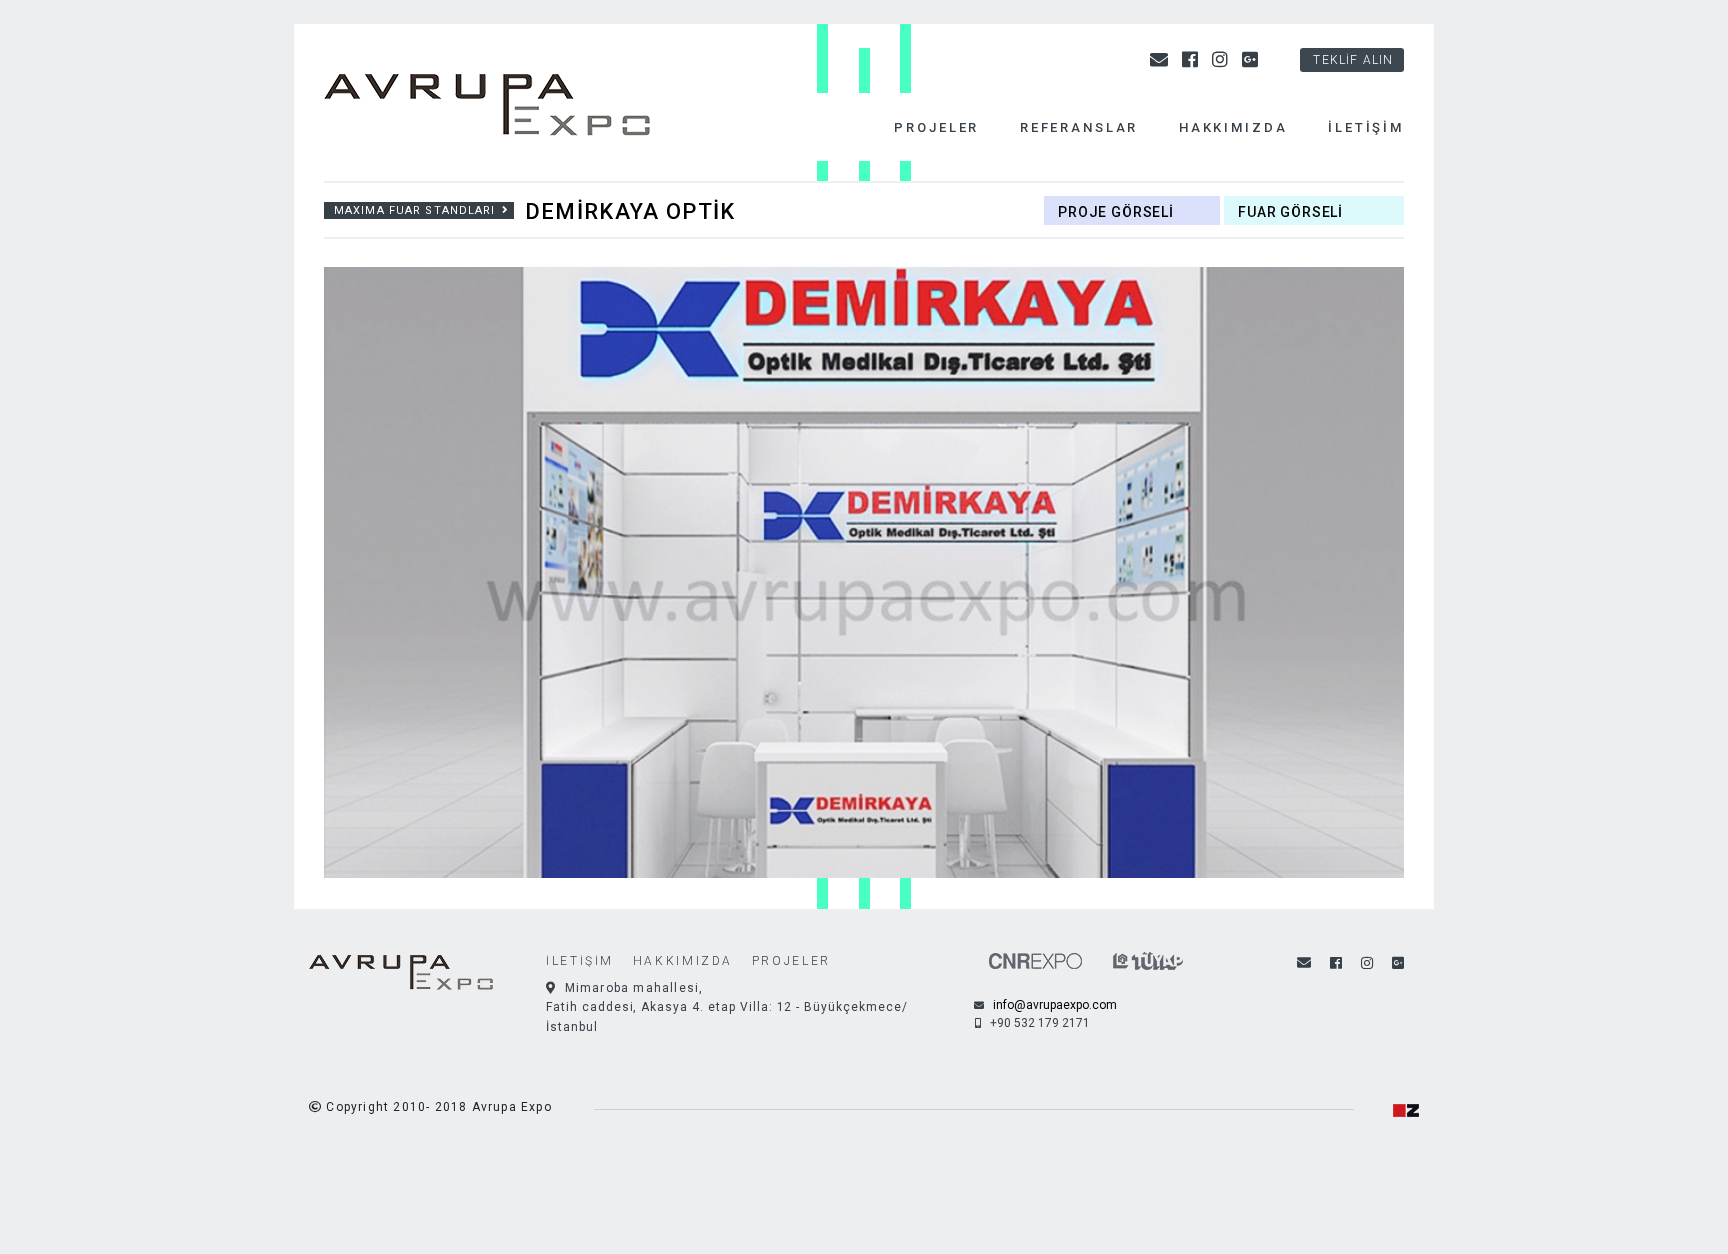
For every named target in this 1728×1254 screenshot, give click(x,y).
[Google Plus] (1252, 59)
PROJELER (791, 961)
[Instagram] (1222, 59)
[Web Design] (1406, 1109)
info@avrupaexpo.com (1053, 1005)
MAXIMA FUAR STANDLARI (415, 210)
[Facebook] (1192, 59)
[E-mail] (1161, 59)
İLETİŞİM (580, 961)
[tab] (1134, 210)
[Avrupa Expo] (504, 107)
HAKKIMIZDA (683, 961)
